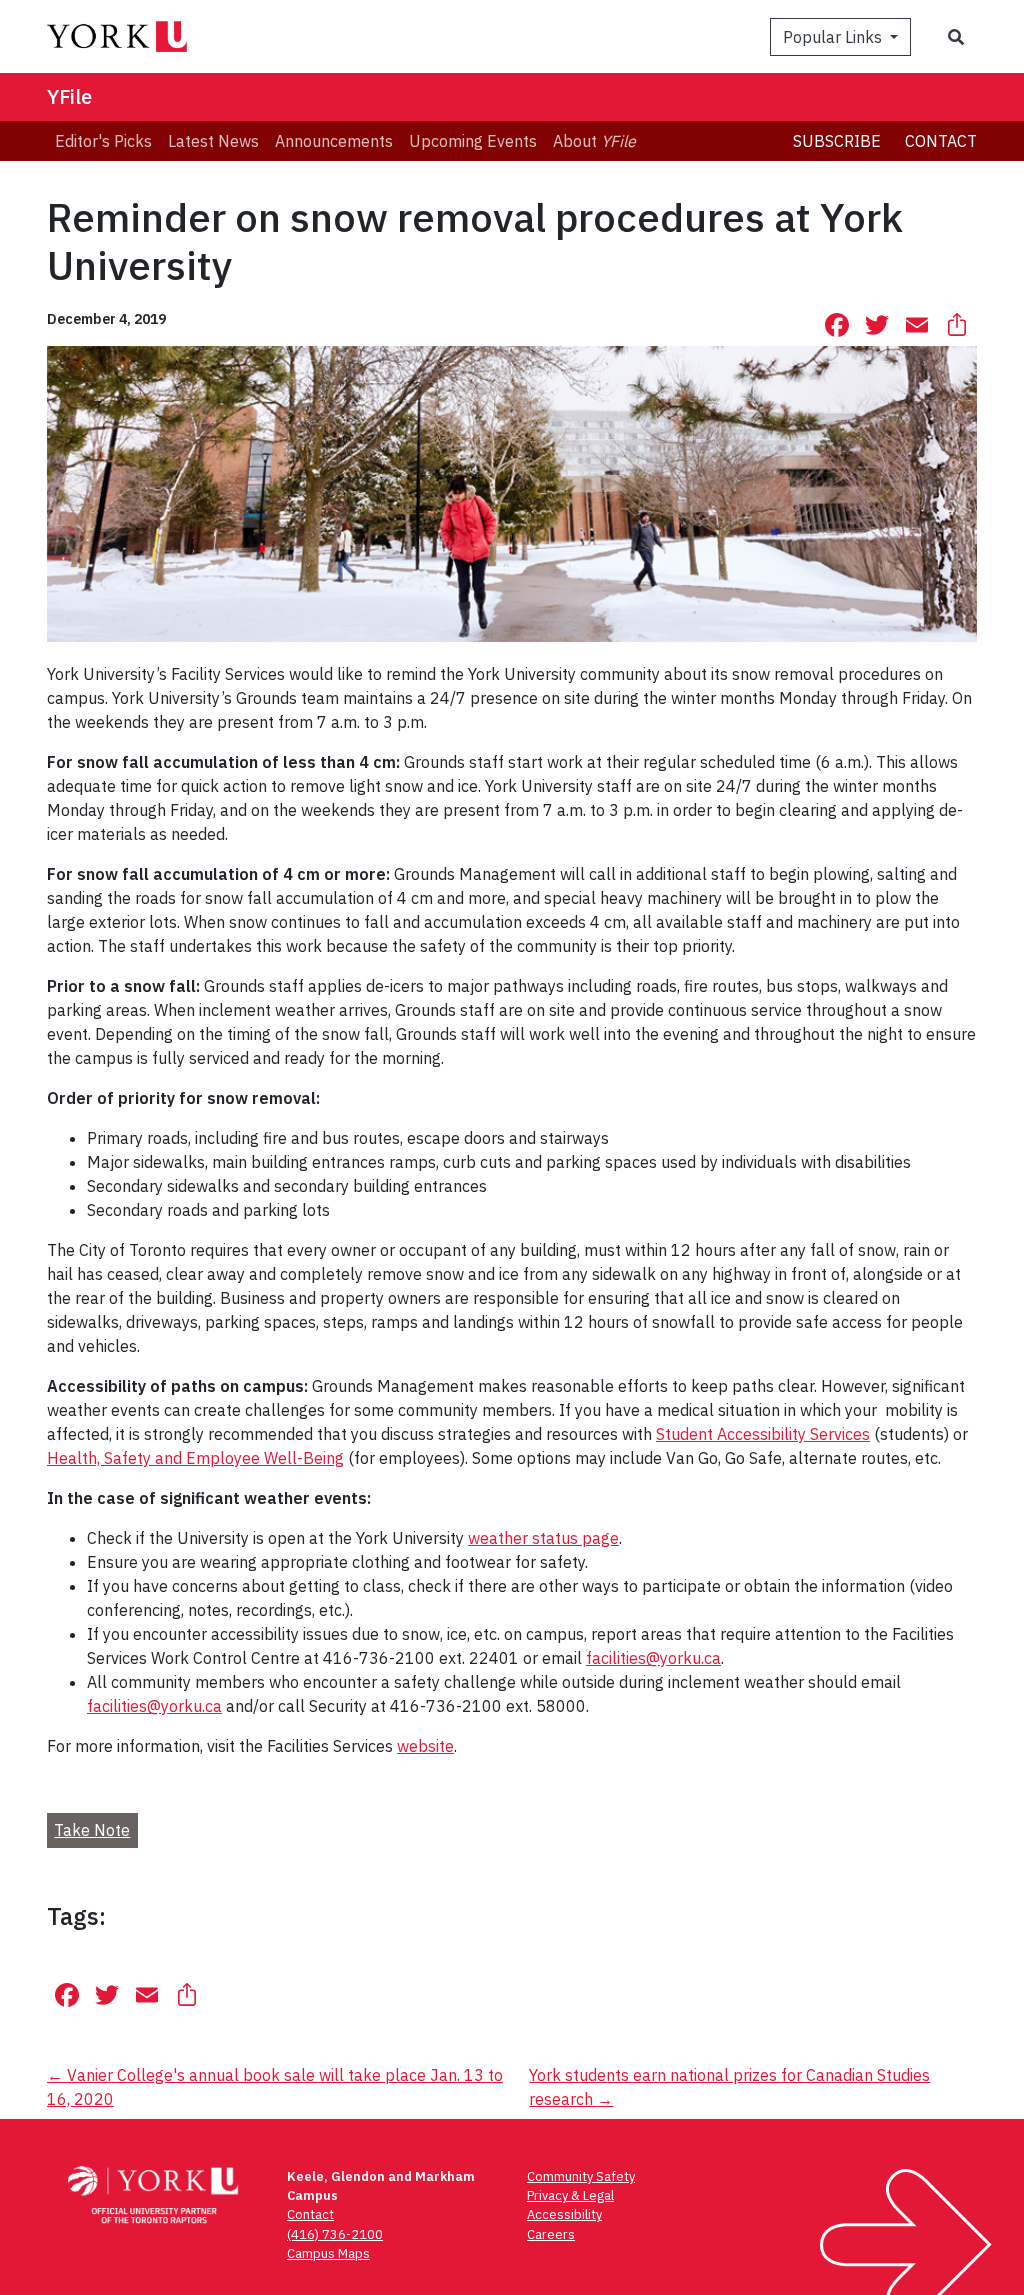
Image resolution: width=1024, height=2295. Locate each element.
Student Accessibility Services (763, 1434)
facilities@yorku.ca (653, 1658)
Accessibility (564, 2214)
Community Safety (581, 2176)
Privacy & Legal (570, 2195)
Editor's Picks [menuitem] (103, 141)
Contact (941, 141)
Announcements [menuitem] (334, 141)
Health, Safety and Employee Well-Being (195, 1458)
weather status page (543, 1538)
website (425, 1746)
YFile (69, 96)
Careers (551, 2234)
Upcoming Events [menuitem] (473, 141)
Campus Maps (328, 2253)
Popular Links (834, 37)
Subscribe (837, 141)
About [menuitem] (594, 141)
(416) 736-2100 (335, 2234)
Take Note (92, 1830)
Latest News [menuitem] (213, 141)
